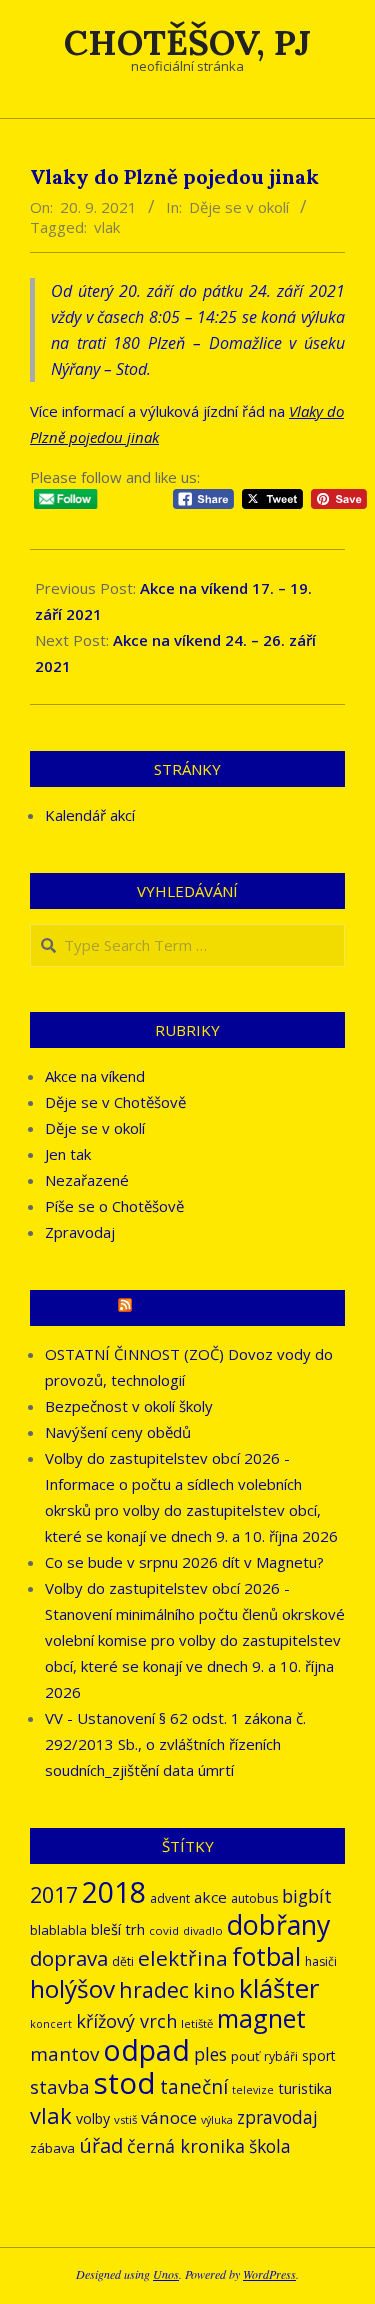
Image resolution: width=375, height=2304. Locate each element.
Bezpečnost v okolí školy (129, 1406)
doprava (69, 1958)
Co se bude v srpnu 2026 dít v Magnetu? (184, 1562)
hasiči (321, 1961)
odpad (146, 2049)
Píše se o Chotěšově (114, 1206)
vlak (107, 227)
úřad (101, 2145)
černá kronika (186, 2146)
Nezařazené (87, 1180)
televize (253, 2090)
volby (93, 2118)
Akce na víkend (95, 1076)
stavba (60, 2087)
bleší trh (118, 1929)
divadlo (203, 1930)
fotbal (266, 1956)
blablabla (58, 1930)
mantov (64, 2054)
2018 (114, 1891)
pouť (245, 2056)
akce (210, 1897)
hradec (154, 1989)
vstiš (125, 2119)
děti (123, 1961)
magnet (261, 2018)
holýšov (72, 1988)
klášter (279, 1988)
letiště (197, 2023)
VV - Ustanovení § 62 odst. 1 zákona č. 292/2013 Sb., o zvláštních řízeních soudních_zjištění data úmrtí (175, 1744)
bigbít (307, 1896)
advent (170, 1898)
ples (210, 2054)
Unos (166, 2274)
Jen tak (68, 1154)
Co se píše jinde (197, 1308)
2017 (54, 1894)
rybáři (281, 2056)
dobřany (278, 1924)
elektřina (183, 1958)
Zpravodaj (80, 1232)
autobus (254, 1898)
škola (270, 2146)
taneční (194, 2087)
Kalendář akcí (90, 815)
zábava (52, 2148)
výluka (217, 2120)
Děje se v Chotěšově (115, 1102)
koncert (51, 2024)
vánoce (169, 2117)
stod (125, 2083)
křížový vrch (126, 2021)
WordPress (269, 2274)
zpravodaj (277, 2117)
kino (214, 1990)
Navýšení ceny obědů (118, 1432)
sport (318, 2055)
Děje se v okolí (239, 207)
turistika (305, 2088)
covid (164, 1930)
